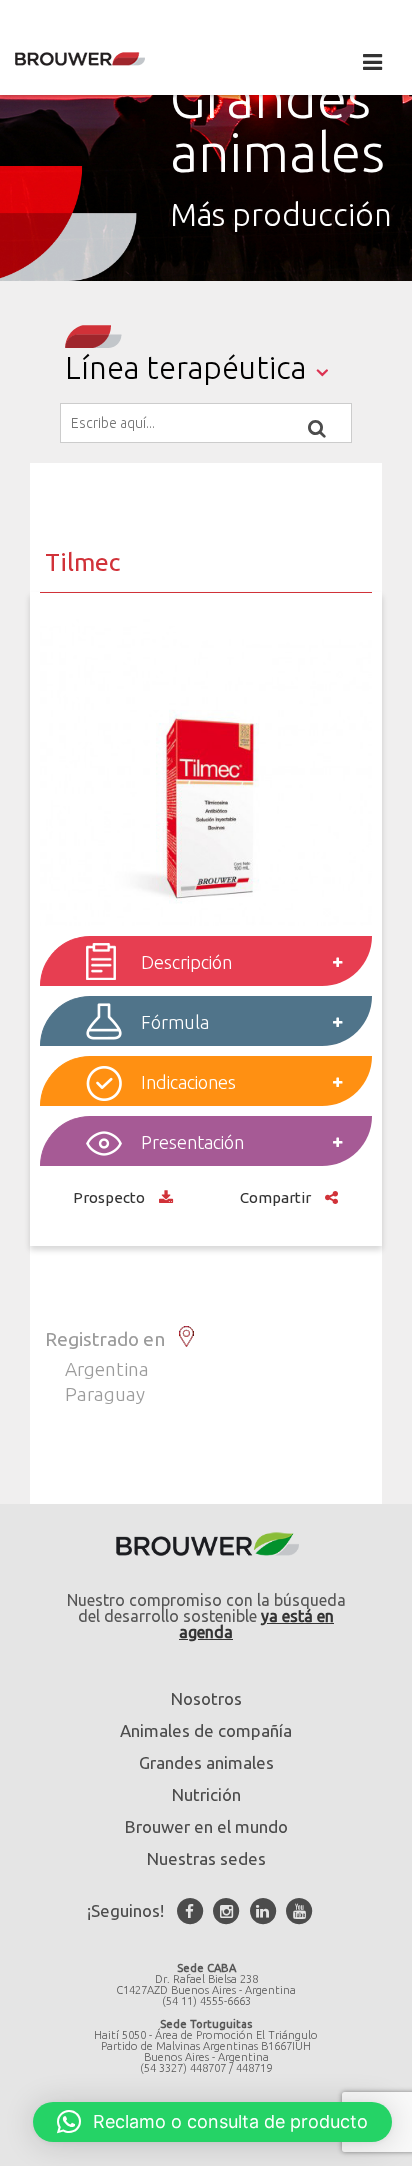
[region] (206, 161)
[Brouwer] (110, 59)
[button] (212, 2122)
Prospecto (111, 1197)
